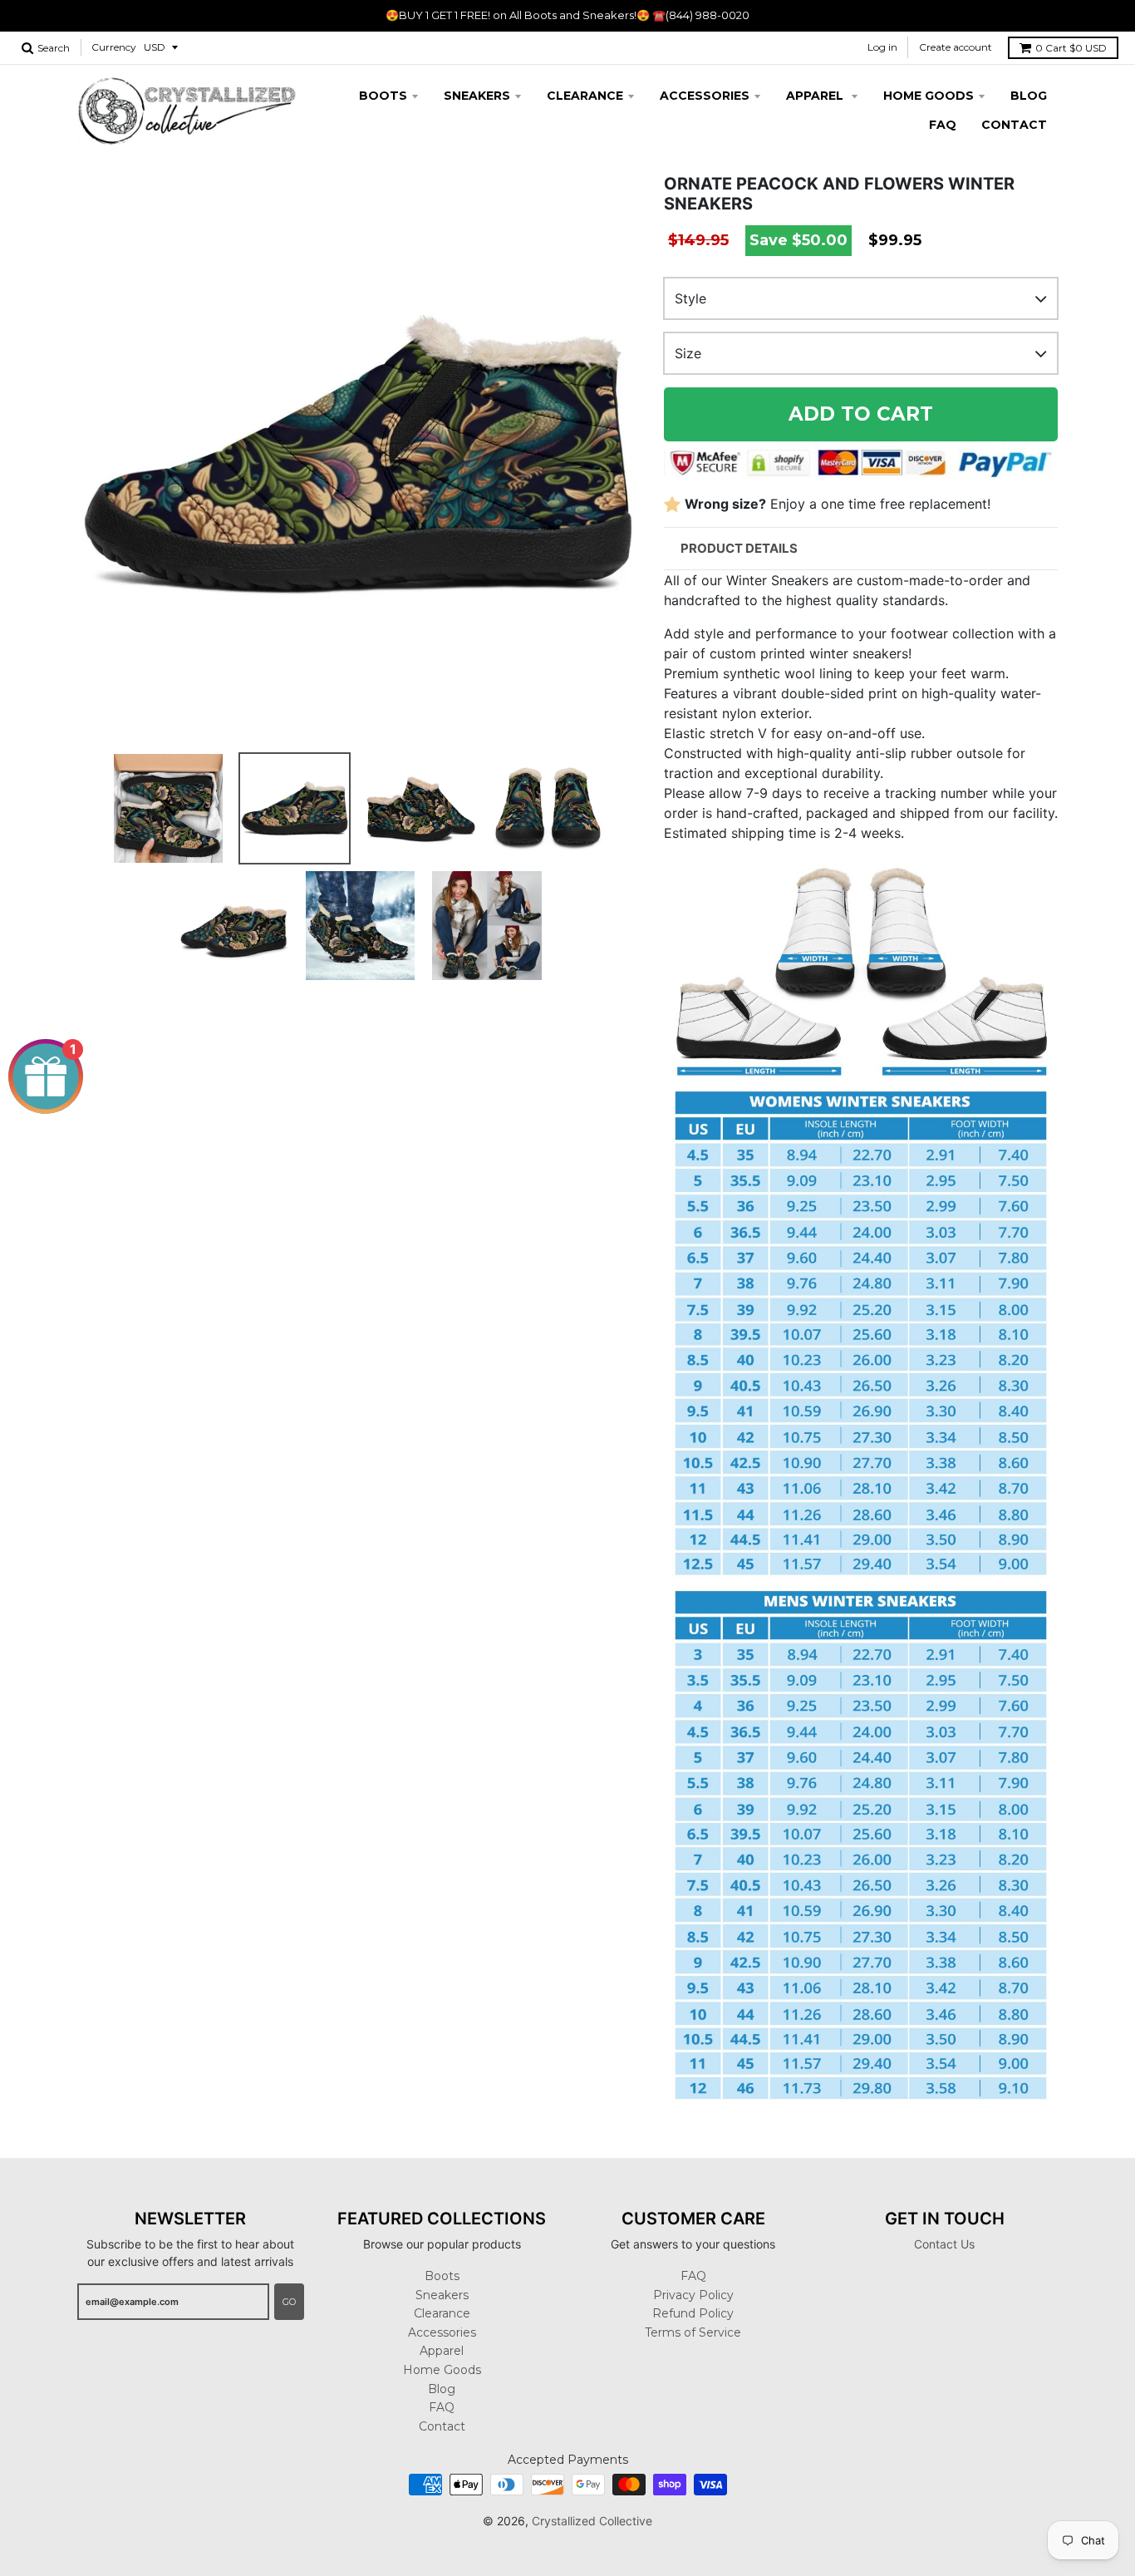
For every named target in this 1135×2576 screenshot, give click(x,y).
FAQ (943, 125)
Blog (1029, 96)
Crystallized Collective (592, 2521)
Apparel (816, 96)
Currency (114, 47)
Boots (383, 96)
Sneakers (477, 96)
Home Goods (929, 96)
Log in (882, 47)
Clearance (585, 96)
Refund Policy (693, 2313)
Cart (1071, 48)
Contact (1014, 125)
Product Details (739, 548)
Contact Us (944, 2244)
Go (289, 2302)
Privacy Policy (693, 2295)
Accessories (705, 96)
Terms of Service (693, 2332)
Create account (956, 47)
